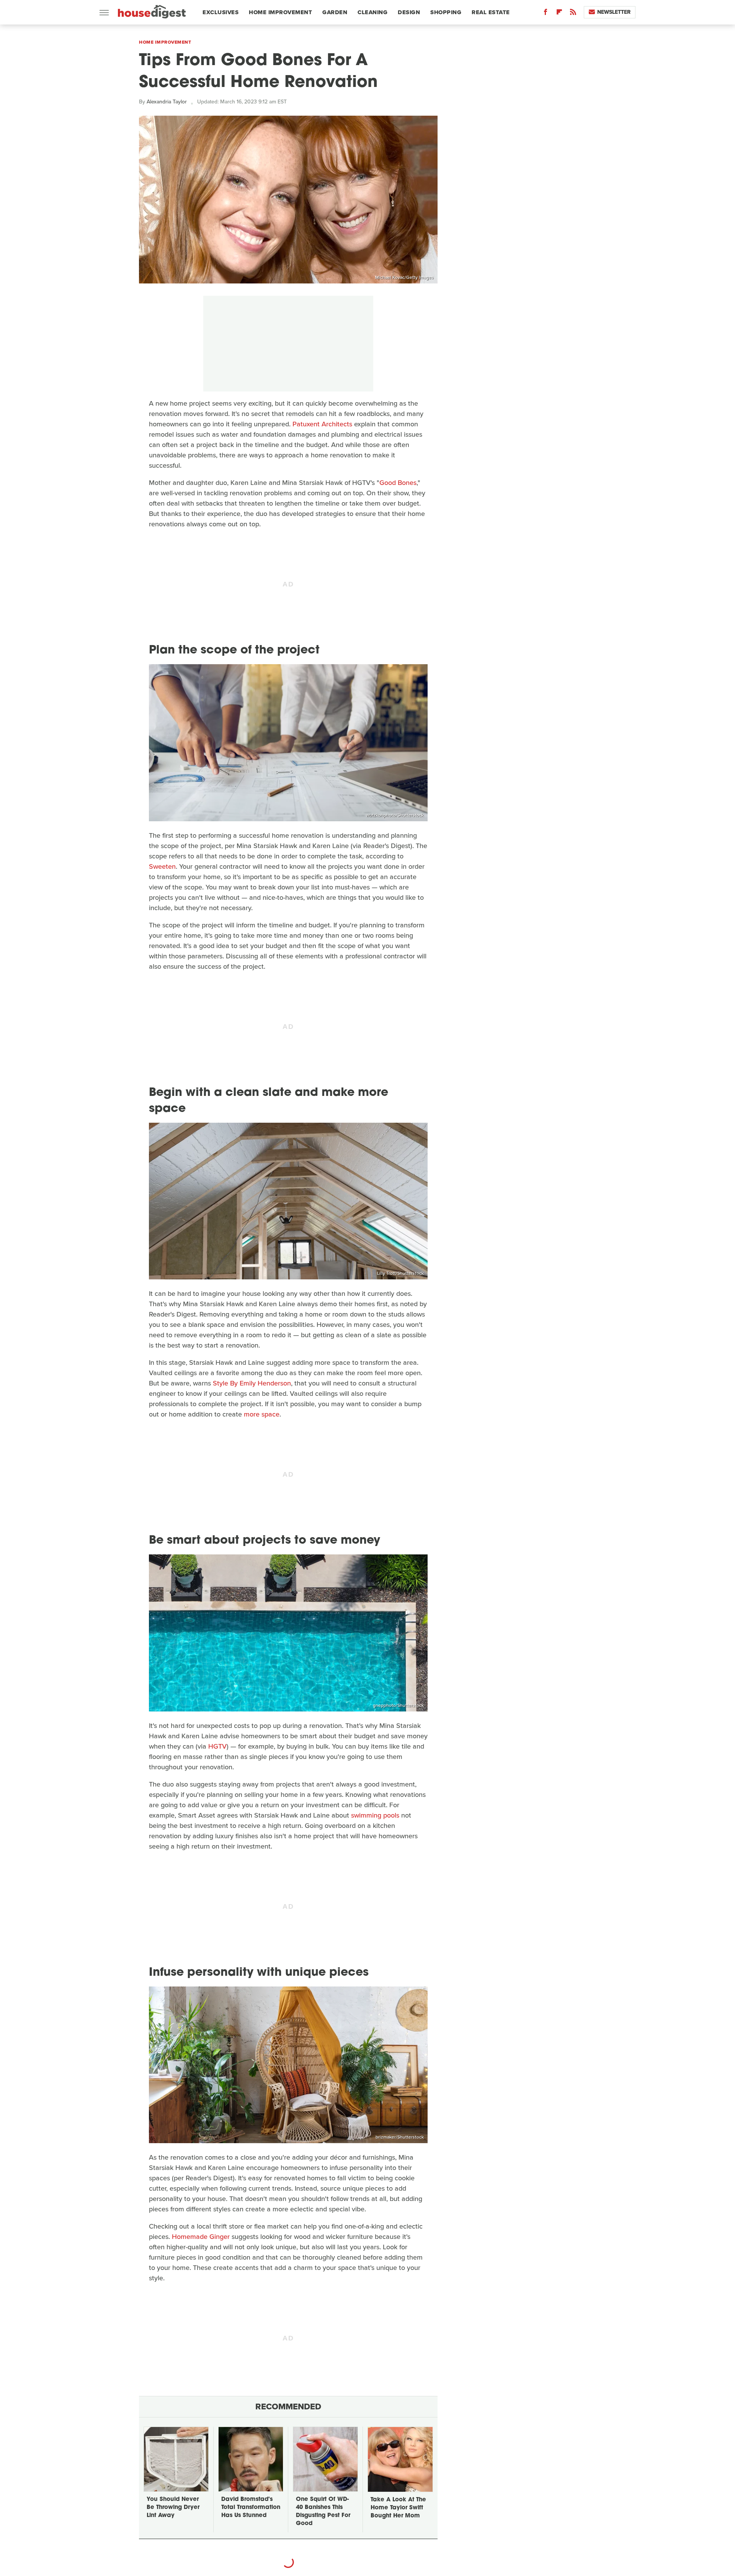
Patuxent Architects (322, 424)
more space (262, 1414)
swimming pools (375, 1815)
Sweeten (162, 866)
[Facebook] (546, 14)
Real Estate (491, 12)
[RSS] (573, 14)
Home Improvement (280, 12)
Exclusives (220, 12)
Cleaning (372, 12)
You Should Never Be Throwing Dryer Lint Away (173, 2508)
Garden (335, 12)
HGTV (217, 1746)
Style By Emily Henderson (252, 1383)
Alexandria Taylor (167, 102)
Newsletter (614, 12)
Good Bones (398, 483)
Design (409, 12)
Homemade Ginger (201, 2237)
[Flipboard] (559, 14)
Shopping (446, 12)
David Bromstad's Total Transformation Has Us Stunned (251, 2508)
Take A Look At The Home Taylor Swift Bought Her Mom (398, 2508)
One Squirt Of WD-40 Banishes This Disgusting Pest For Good (323, 2512)
